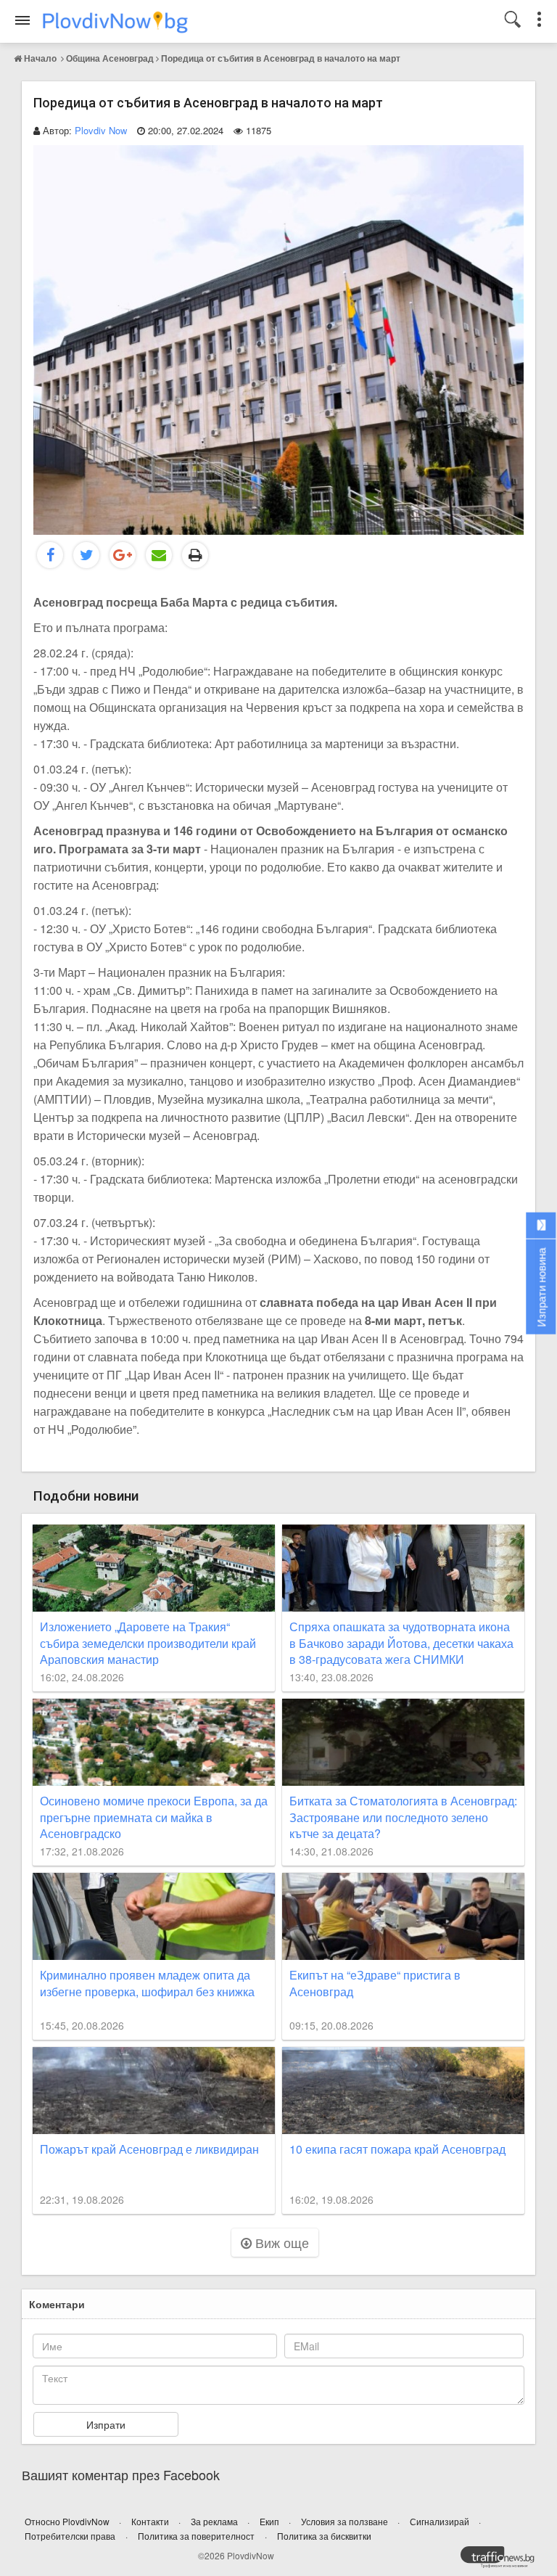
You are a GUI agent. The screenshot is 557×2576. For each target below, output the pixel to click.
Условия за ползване (346, 2521)
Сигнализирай (441, 2521)
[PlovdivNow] (503, 2561)
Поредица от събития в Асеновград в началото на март (281, 58)
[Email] (159, 555)
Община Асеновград (110, 58)
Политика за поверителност (196, 2536)
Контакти (151, 2521)
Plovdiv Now (101, 130)
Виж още (280, 2242)
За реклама (215, 2521)
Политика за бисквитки (324, 2536)
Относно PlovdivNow (68, 2521)
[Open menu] (22, 20)
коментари (57, 2304)
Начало (40, 58)
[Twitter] (86, 555)
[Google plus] (123, 555)
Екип (271, 2521)
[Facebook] (50, 555)
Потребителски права (70, 2536)
